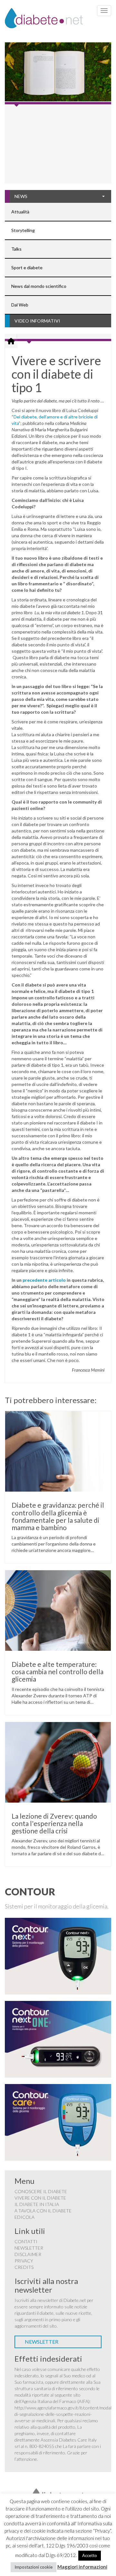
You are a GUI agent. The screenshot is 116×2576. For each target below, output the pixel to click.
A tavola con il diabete (43, 2211)
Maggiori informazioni (82, 2567)
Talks (16, 249)
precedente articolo (44, 1280)
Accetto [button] (90, 2555)
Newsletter (29, 2248)
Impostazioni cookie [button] (34, 2567)
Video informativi (37, 321)
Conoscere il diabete (41, 2191)
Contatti (26, 2241)
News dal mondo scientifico (39, 286)
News (21, 196)
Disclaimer (28, 2254)
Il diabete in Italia (37, 2204)
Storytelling (23, 230)
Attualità (20, 212)
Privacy (24, 2261)
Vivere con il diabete (40, 2198)
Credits (24, 2267)
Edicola (24, 2217)
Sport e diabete (27, 267)
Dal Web (20, 305)
